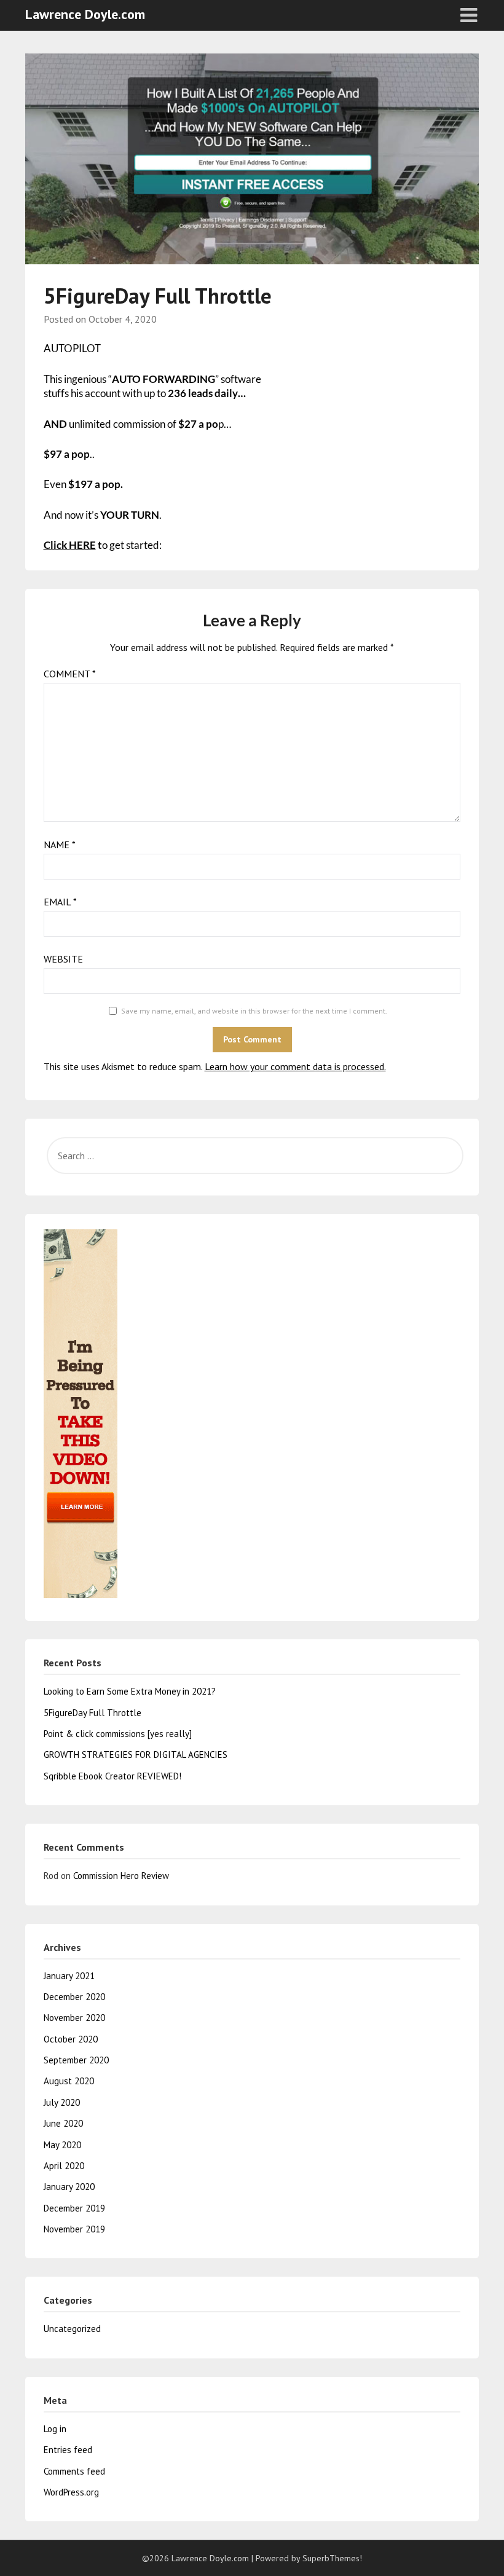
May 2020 (62, 2145)
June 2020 (63, 2123)
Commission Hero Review (121, 1876)
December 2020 (74, 1997)
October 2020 (71, 2039)
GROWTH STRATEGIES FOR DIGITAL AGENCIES (136, 1755)
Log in (55, 2429)
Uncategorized (72, 2329)
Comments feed (74, 2471)
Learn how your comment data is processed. (295, 1066)
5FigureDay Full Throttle (93, 1713)
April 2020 (64, 2166)
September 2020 (76, 2060)
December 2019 (74, 2208)
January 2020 (69, 2187)
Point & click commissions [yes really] (118, 1734)
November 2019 (74, 2229)
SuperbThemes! (332, 2558)
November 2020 (74, 2018)
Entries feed (68, 2450)
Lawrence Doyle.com (85, 14)
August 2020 (69, 2081)
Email (60, 902)
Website (63, 959)
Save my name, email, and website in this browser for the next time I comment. (254, 1011)
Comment (70, 674)
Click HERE (70, 545)
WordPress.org (71, 2492)
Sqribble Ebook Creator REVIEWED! (112, 1776)
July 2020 (62, 2102)
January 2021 (69, 1976)
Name (60, 845)
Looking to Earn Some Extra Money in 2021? (130, 1691)
